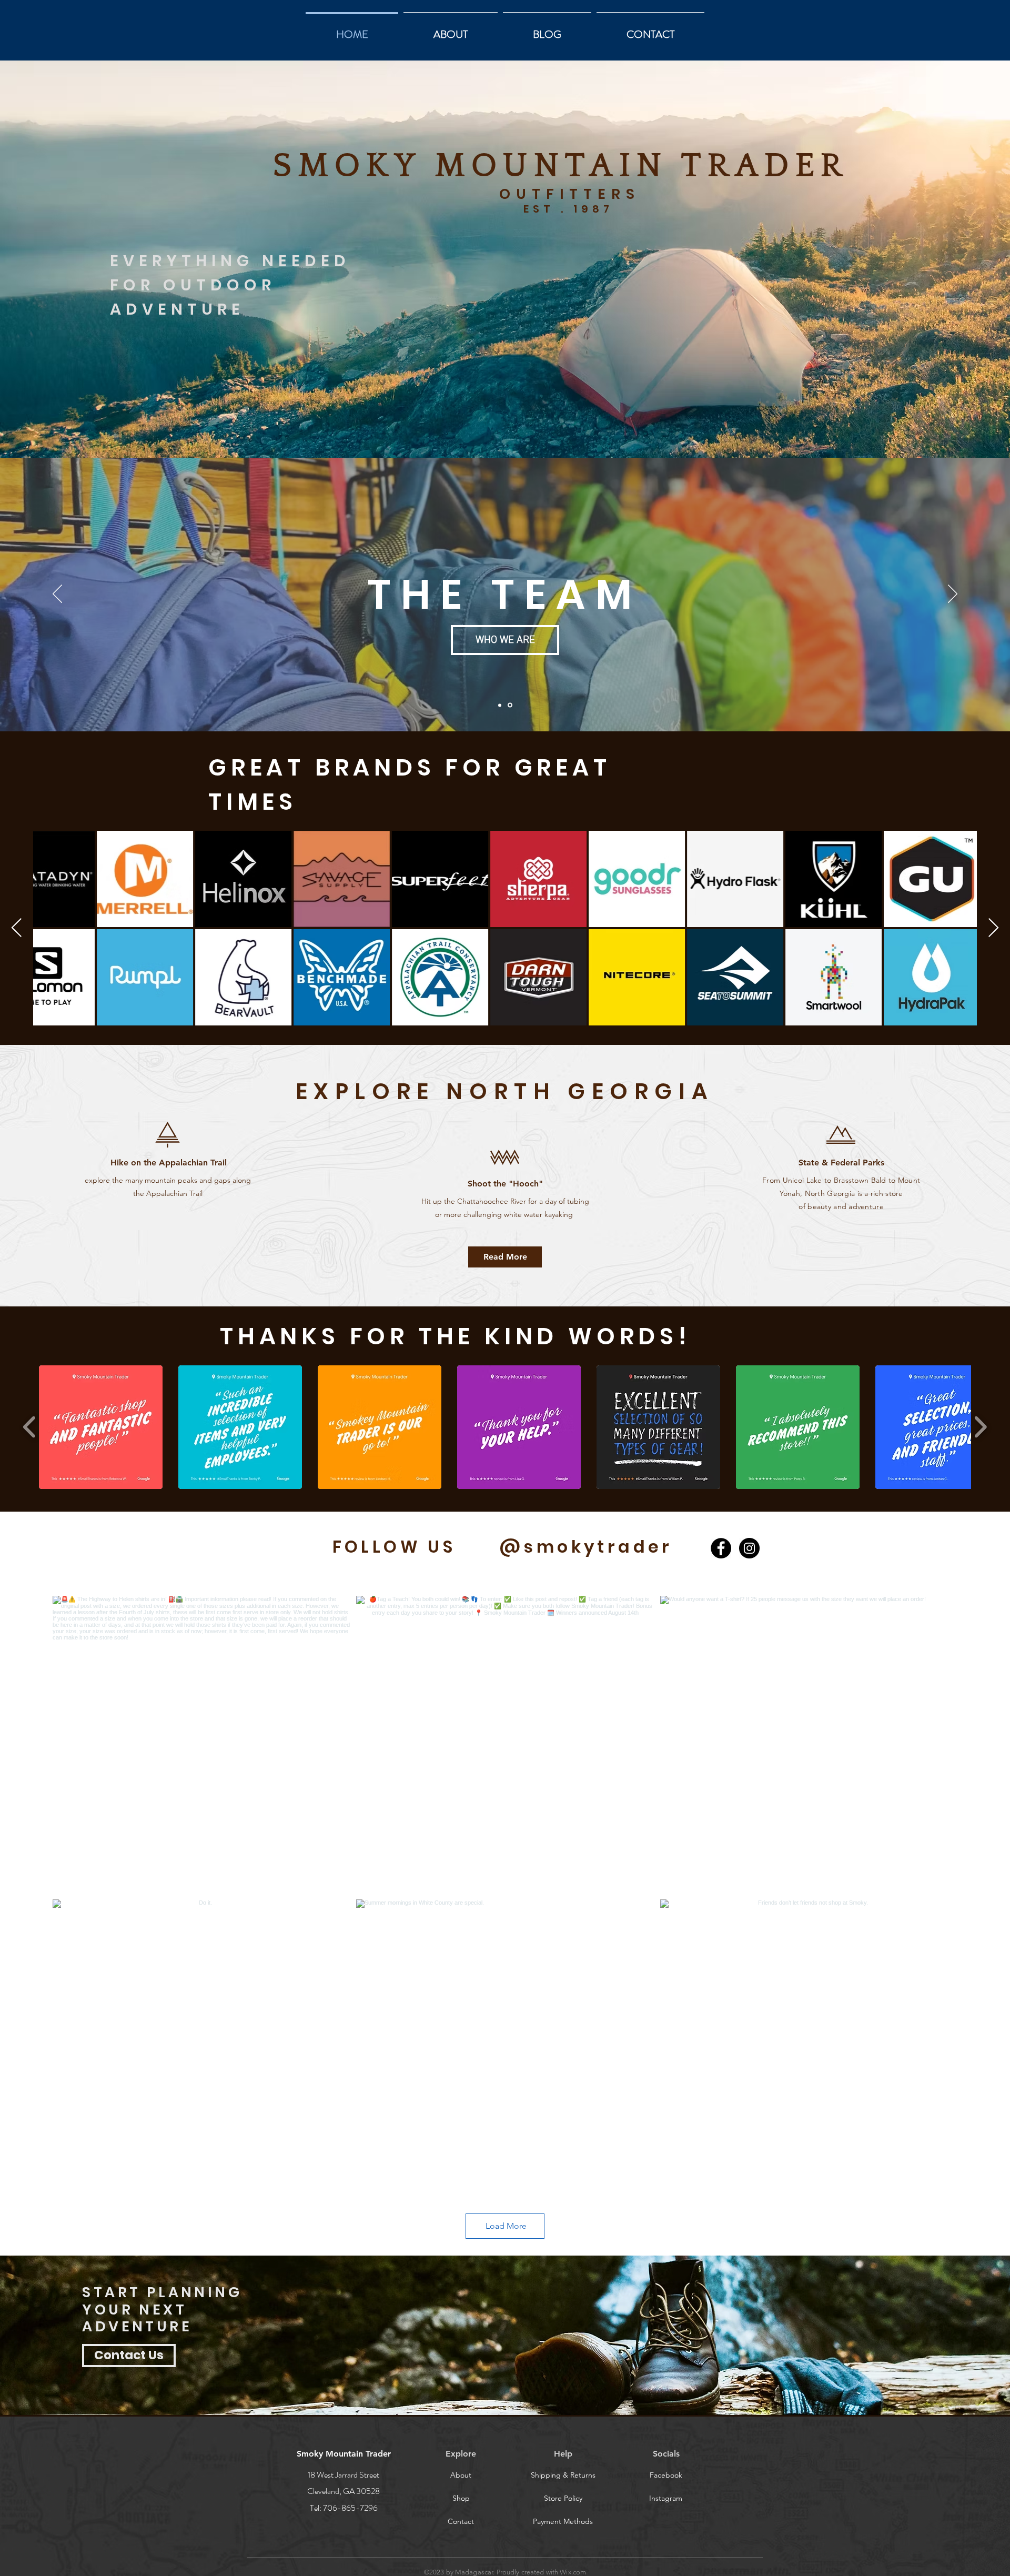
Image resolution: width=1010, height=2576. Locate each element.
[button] (563, 2521)
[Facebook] (721, 1548)
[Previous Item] (17, 928)
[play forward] (980, 1427)
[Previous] (57, 595)
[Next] (953, 595)
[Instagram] (749, 1548)
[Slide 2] (510, 705)
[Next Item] (993, 928)
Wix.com (573, 2572)
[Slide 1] (500, 705)
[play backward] (30, 1427)
